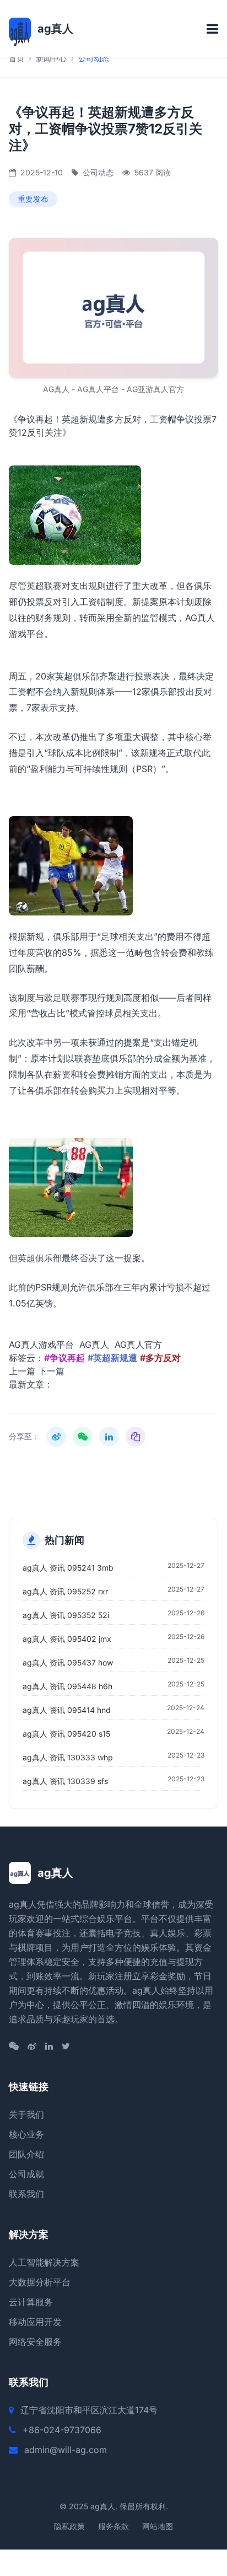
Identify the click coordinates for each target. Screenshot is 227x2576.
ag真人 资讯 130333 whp (68, 1757)
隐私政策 (69, 2526)
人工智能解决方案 (44, 2262)
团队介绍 (26, 2154)
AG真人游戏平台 (41, 1345)
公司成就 (26, 2174)
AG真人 (94, 1345)
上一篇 (22, 1371)
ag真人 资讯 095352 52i (66, 1615)
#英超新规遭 (112, 1358)
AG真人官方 (138, 1345)
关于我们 (26, 2114)
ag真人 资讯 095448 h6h (67, 1686)
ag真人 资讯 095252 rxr (65, 1591)
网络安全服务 (35, 2342)
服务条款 (113, 2526)
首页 (17, 58)
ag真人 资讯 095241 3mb (68, 1568)
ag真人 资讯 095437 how (68, 1662)
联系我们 (26, 2194)
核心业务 (26, 2134)
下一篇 (51, 1371)
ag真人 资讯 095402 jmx (67, 1639)
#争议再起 (64, 1358)
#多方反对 (160, 1358)
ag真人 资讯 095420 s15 (66, 1734)
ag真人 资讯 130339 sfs (65, 1781)
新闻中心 (51, 58)
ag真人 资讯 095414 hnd (67, 1710)
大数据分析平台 (40, 2282)
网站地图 (158, 2526)
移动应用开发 (35, 2322)
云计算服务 (31, 2302)
